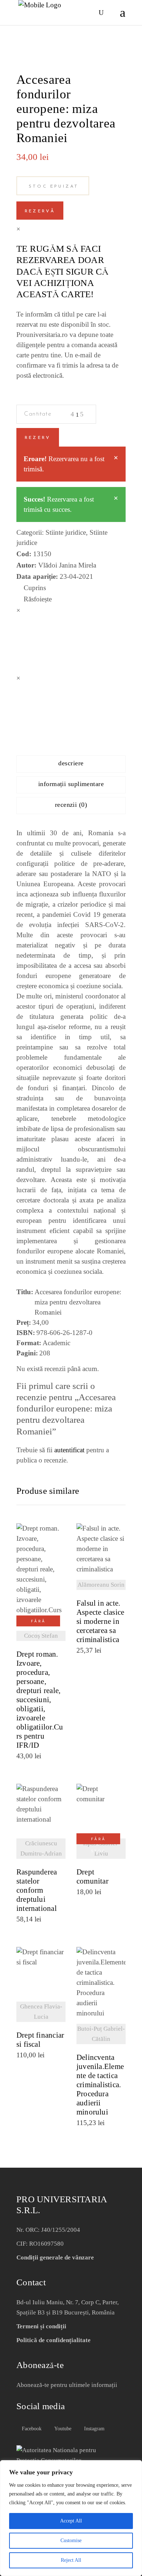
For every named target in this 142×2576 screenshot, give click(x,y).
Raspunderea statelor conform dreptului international (37, 1890)
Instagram (94, 2429)
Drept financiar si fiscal (40, 2040)
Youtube (62, 2429)
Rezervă (40, 211)
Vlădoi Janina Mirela (67, 565)
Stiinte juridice (66, 532)
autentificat (69, 1450)
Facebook (31, 2429)
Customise (71, 2540)
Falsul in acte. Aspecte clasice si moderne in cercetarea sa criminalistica (100, 1621)
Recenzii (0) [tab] (71, 805)
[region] (71, 2518)
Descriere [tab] (71, 763)
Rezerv (38, 438)
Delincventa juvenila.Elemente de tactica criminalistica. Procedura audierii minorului (100, 2085)
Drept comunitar (92, 1877)
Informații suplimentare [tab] (71, 784)
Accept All (71, 2521)
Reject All (71, 2560)
